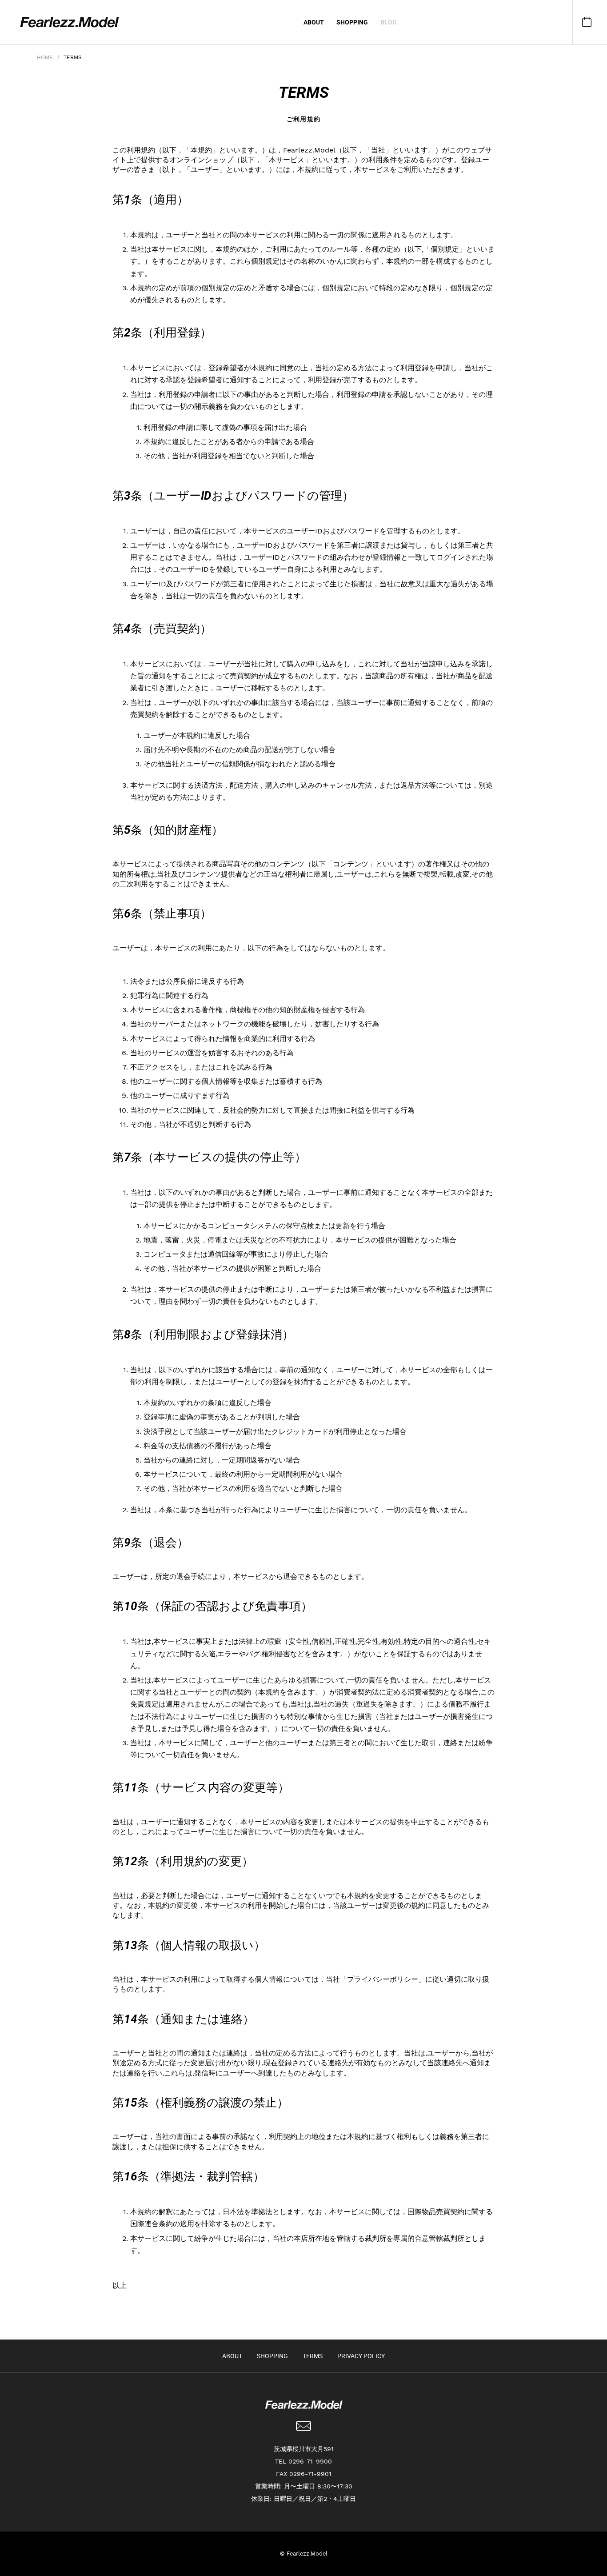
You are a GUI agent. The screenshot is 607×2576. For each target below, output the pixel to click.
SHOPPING (352, 22)
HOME (45, 57)
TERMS (313, 2356)
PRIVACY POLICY (361, 2356)
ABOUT (314, 22)
